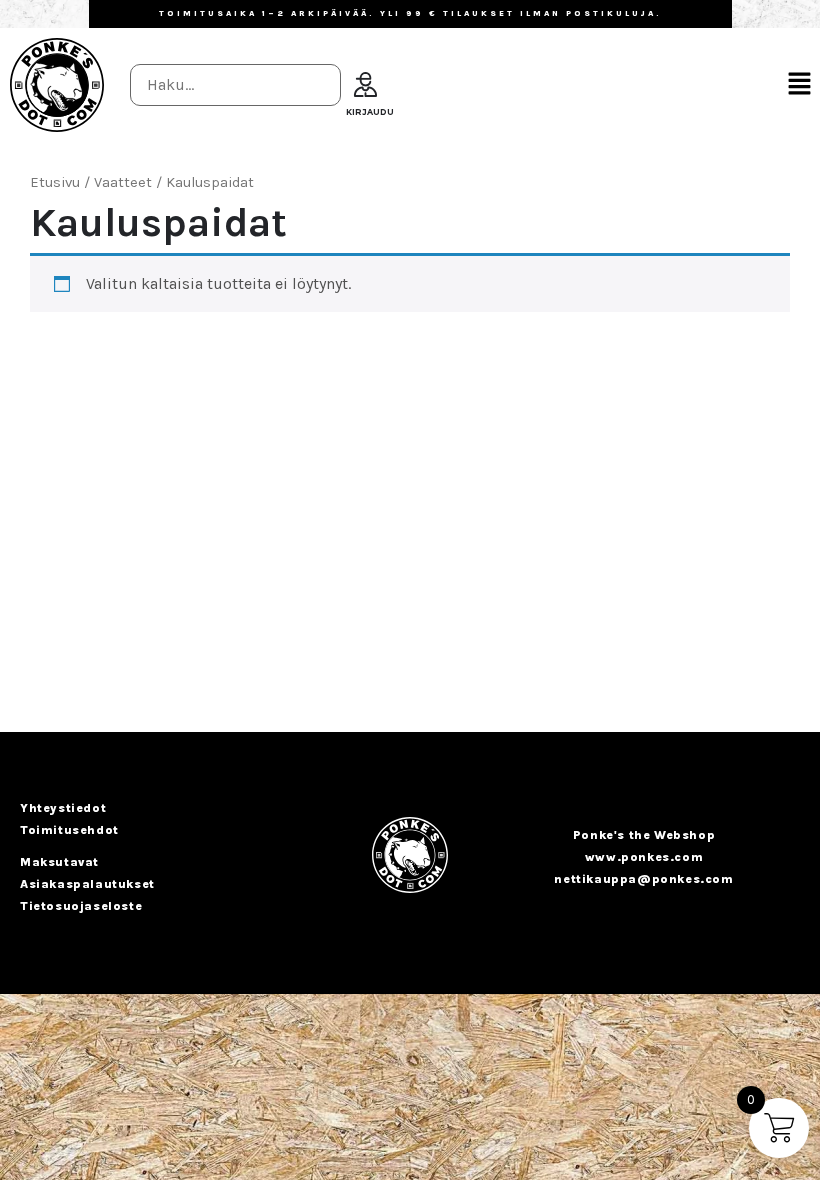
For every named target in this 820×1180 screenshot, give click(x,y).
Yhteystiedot (63, 808)
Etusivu (55, 182)
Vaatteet (123, 182)
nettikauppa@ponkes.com (643, 879)
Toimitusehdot (69, 830)
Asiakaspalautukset (87, 884)
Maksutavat (59, 862)
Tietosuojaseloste (81, 906)
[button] (800, 85)
